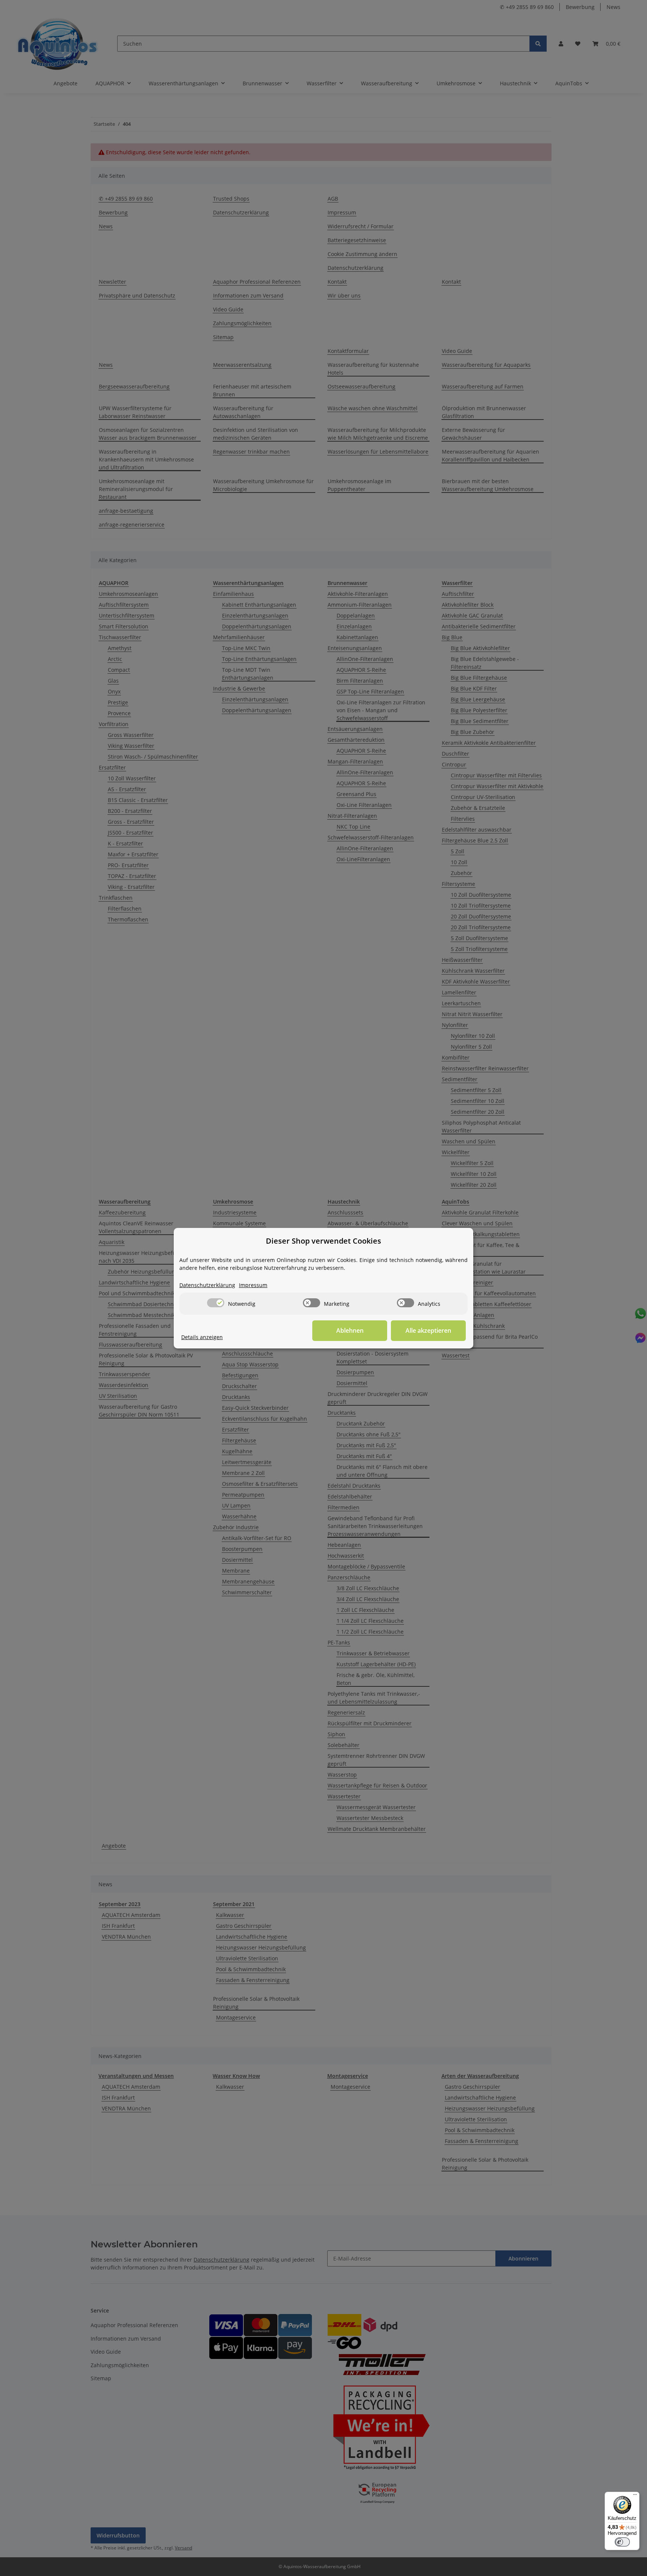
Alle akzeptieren (428, 1330)
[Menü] (635, 2496)
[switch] (216, 1303)
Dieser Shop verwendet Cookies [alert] (323, 1241)
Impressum (253, 1285)
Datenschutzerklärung (207, 1285)
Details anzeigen (202, 1337)
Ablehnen (350, 1330)
